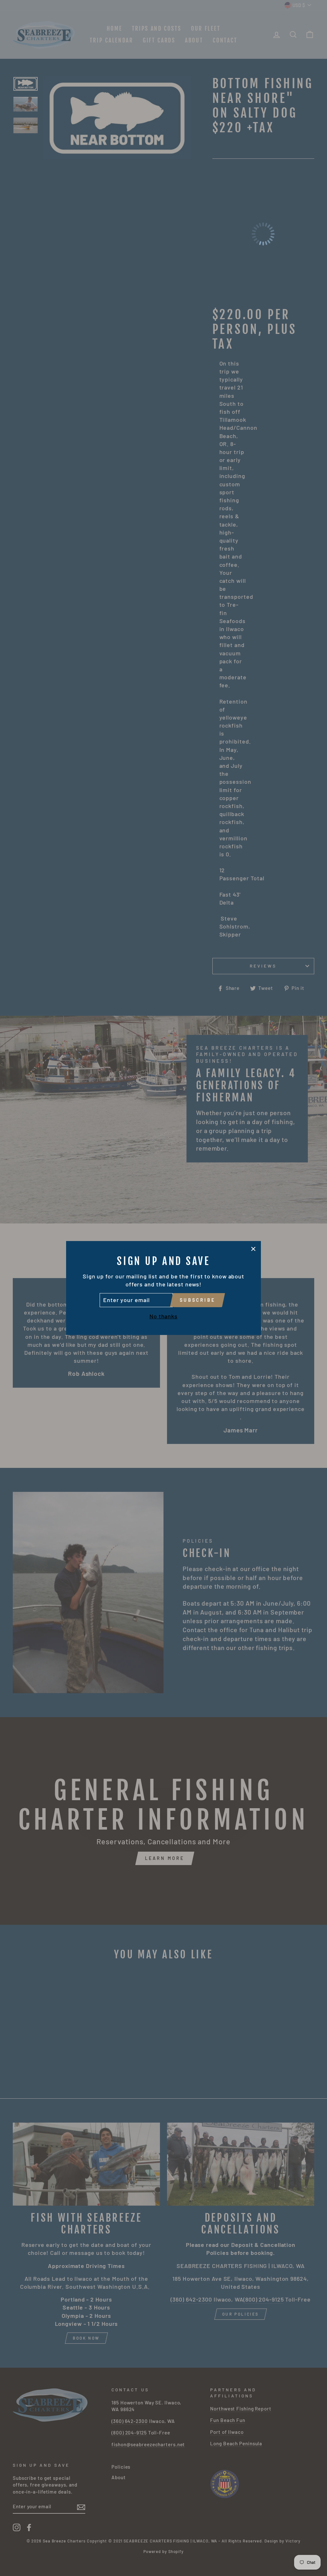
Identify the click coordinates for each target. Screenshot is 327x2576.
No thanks (163, 1316)
